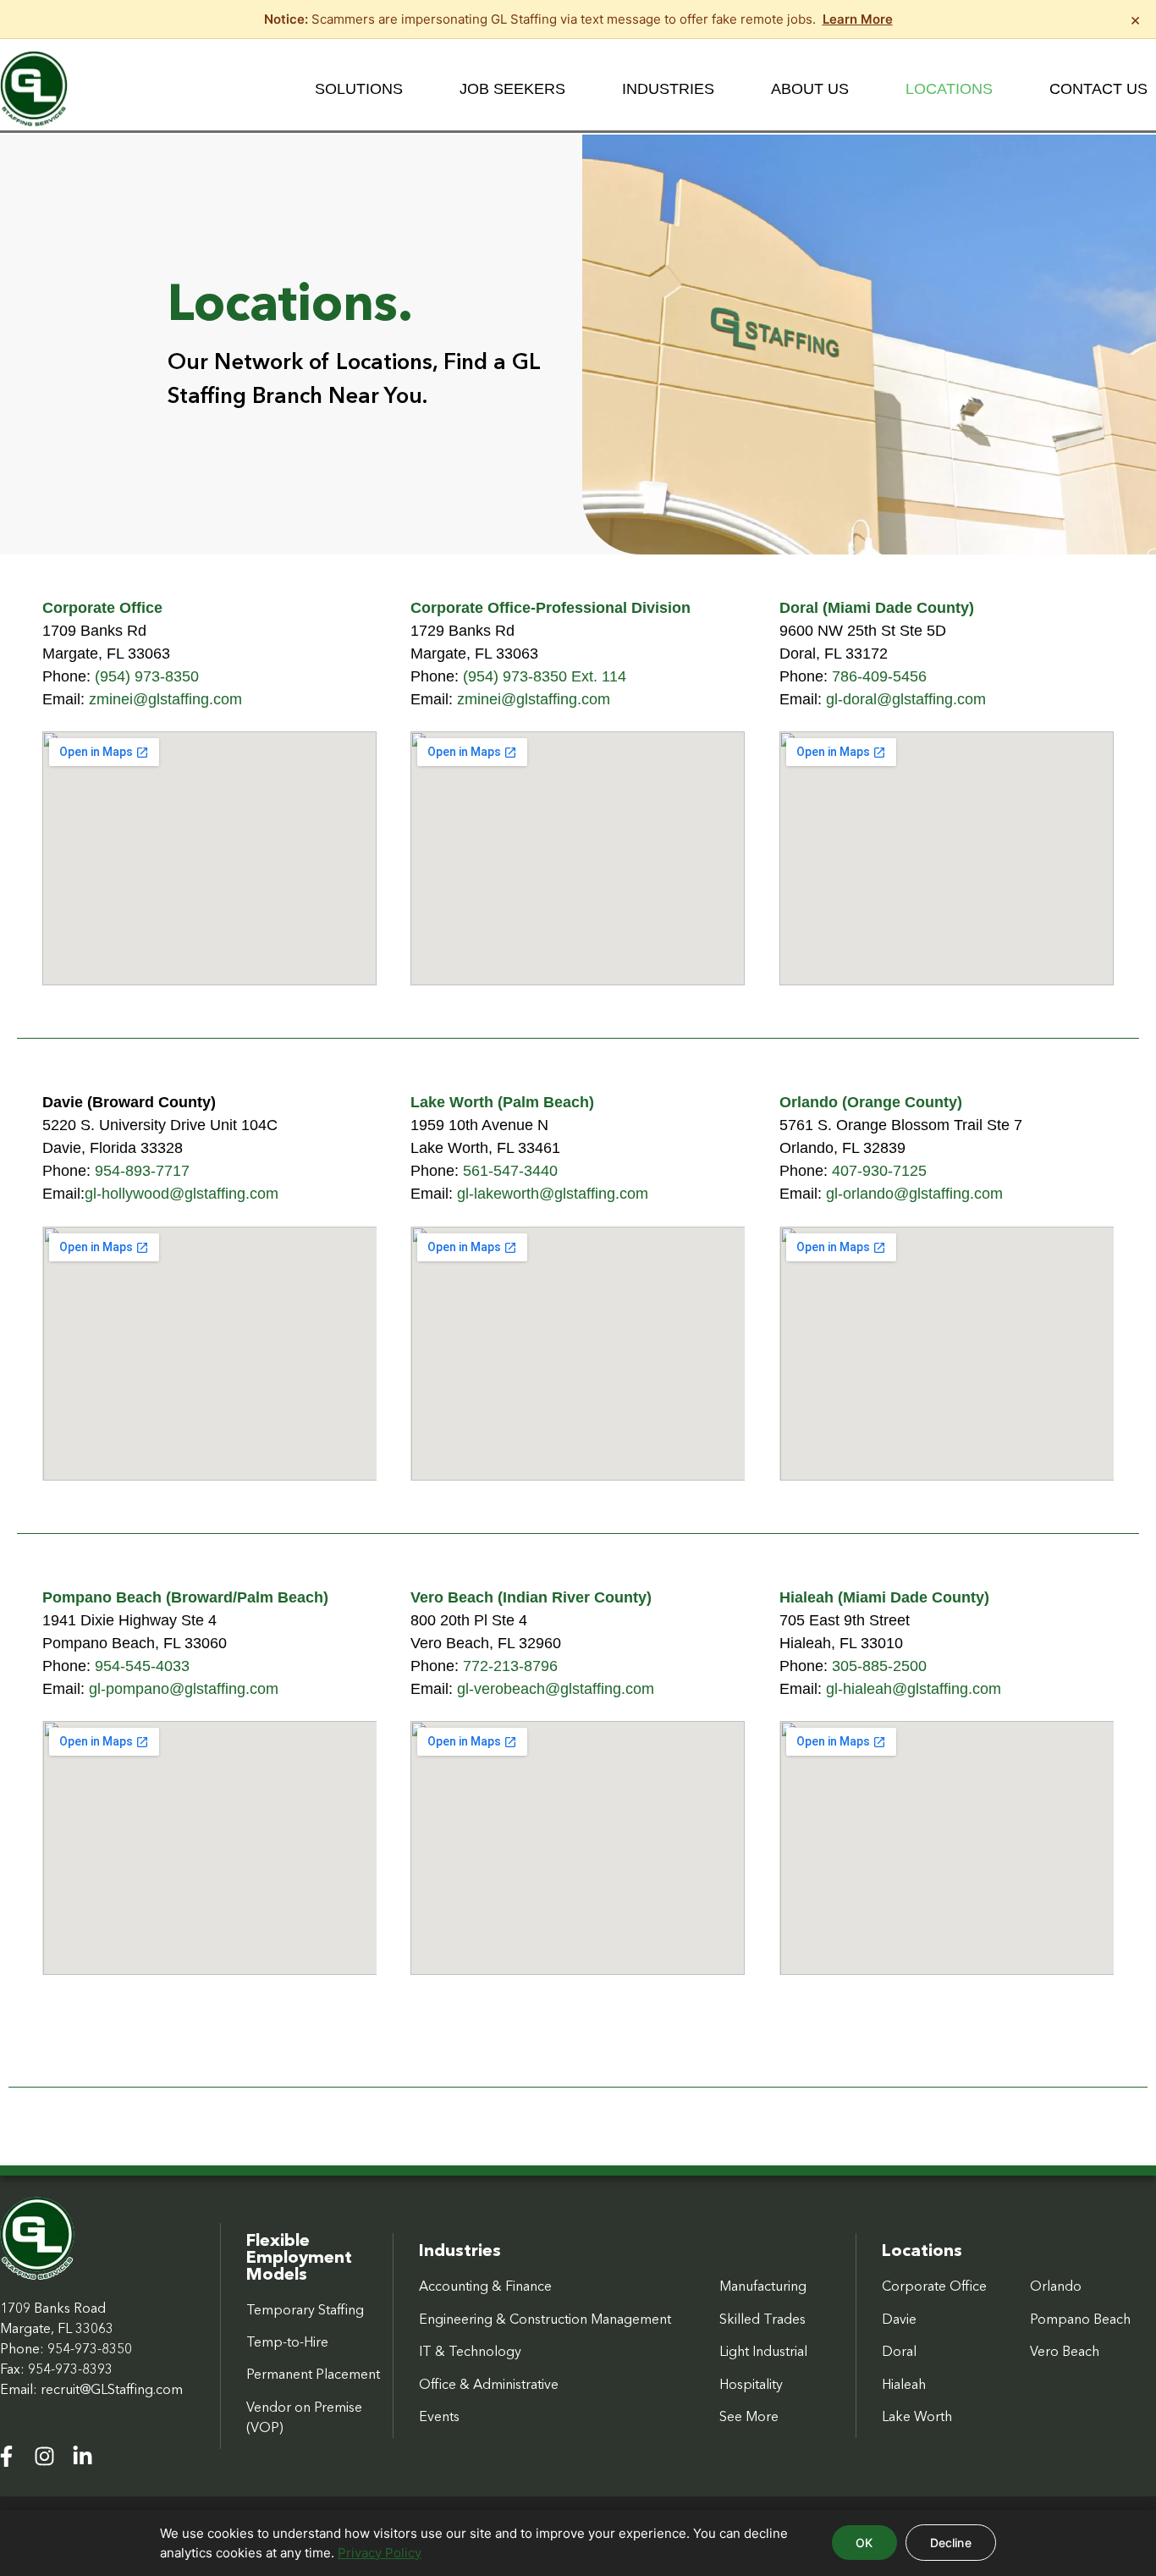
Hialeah (904, 2384)
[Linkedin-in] (83, 2456)
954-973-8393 (70, 2369)
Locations (949, 89)
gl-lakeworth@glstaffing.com (553, 1194)
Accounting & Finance (485, 2286)
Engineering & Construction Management (545, 2319)
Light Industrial (763, 2351)
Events (439, 2416)
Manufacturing (763, 2286)
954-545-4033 (142, 1666)
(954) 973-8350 (147, 676)
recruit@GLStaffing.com (112, 2389)
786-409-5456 (879, 676)
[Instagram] (44, 2456)
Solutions (359, 89)
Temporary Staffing (305, 2309)
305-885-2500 (879, 1666)
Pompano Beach (1080, 2319)
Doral (899, 2351)
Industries (668, 89)
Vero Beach (1065, 2351)
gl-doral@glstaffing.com (906, 699)
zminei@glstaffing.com (165, 699)
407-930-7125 (879, 1171)
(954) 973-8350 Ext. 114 (545, 676)
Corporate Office (934, 2286)
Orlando (1056, 2286)
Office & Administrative (489, 2384)
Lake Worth (917, 2416)
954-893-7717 (142, 1171)
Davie (899, 2319)
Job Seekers (512, 89)
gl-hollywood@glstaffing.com (182, 1194)
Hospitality (751, 2384)
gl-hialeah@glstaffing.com (914, 1689)
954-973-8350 (90, 2348)
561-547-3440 (510, 1171)
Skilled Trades (762, 2319)
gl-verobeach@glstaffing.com (556, 1689)
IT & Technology (470, 2351)
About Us (810, 89)
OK (864, 2543)
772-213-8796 (510, 1666)
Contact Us (1098, 89)
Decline (951, 2543)
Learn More (858, 19)
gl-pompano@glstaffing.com (184, 1689)
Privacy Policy (380, 2553)
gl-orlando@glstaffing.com (914, 1194)
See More (749, 2416)
